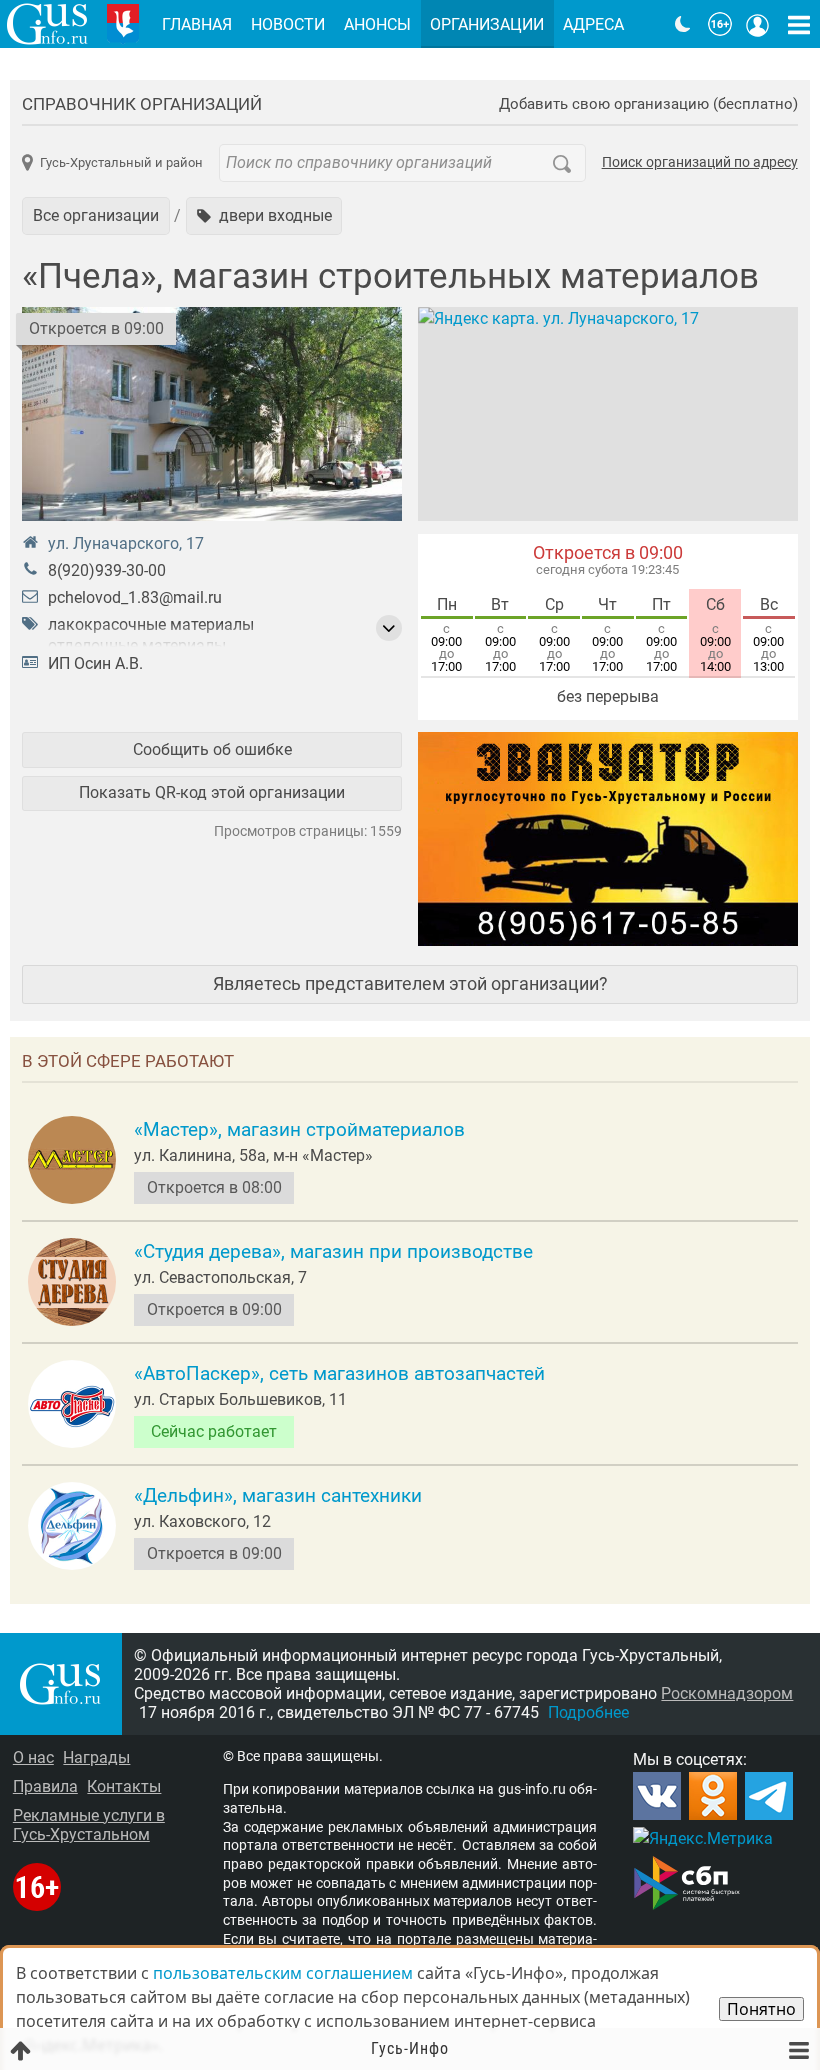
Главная (197, 24)
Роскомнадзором (727, 1693)
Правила (45, 1786)
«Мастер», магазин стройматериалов (299, 1130)
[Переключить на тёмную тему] (683, 24)
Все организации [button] (96, 215)
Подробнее (588, 1712)
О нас (33, 1757)
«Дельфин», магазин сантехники (278, 1496)
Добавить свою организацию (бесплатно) (648, 104)
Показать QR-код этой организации (212, 792)
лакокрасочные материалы (151, 624)
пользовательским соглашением (283, 1973)
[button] (264, 216)
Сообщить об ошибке (212, 749)
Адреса (593, 24)
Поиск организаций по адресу (700, 163)
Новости (288, 24)
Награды (96, 1757)
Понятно (761, 2009)
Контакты (124, 1786)
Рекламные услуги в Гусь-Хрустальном (89, 1825)
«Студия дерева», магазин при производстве (333, 1252)
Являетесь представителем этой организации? (410, 983)
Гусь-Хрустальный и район (121, 162)
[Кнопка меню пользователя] (758, 24)
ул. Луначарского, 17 (126, 543)
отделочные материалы (137, 645)
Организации (487, 24)
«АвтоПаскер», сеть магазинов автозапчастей (339, 1374)
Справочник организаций (142, 104)
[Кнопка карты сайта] (799, 24)
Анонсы (377, 24)
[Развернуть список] (389, 628)
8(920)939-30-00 (107, 570)
